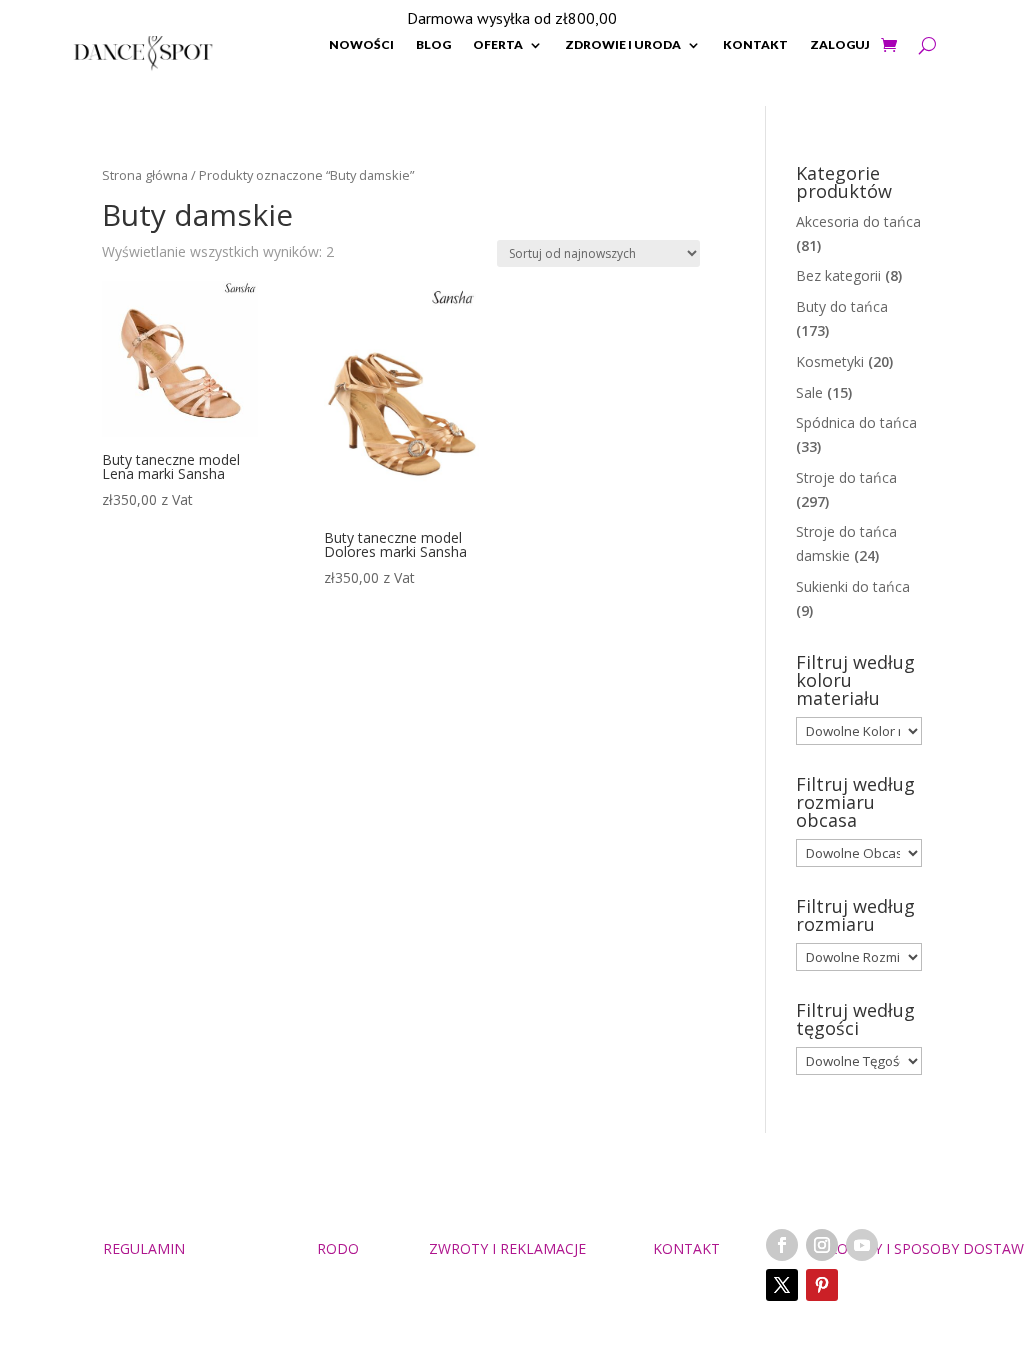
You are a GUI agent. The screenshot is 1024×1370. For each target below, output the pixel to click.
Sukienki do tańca (853, 586)
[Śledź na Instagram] (822, 1245)
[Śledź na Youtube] (862, 1245)
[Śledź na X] (782, 1285)
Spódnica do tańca (856, 422)
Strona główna (145, 175)
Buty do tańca (842, 306)
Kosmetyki (830, 361)
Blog (433, 45)
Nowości (361, 45)
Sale (809, 392)
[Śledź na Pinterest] (822, 1285)
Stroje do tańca (846, 477)
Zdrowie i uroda (623, 45)
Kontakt (755, 45)
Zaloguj (840, 45)
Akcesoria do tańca (858, 221)
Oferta (498, 45)
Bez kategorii (838, 275)
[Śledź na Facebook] (782, 1245)
